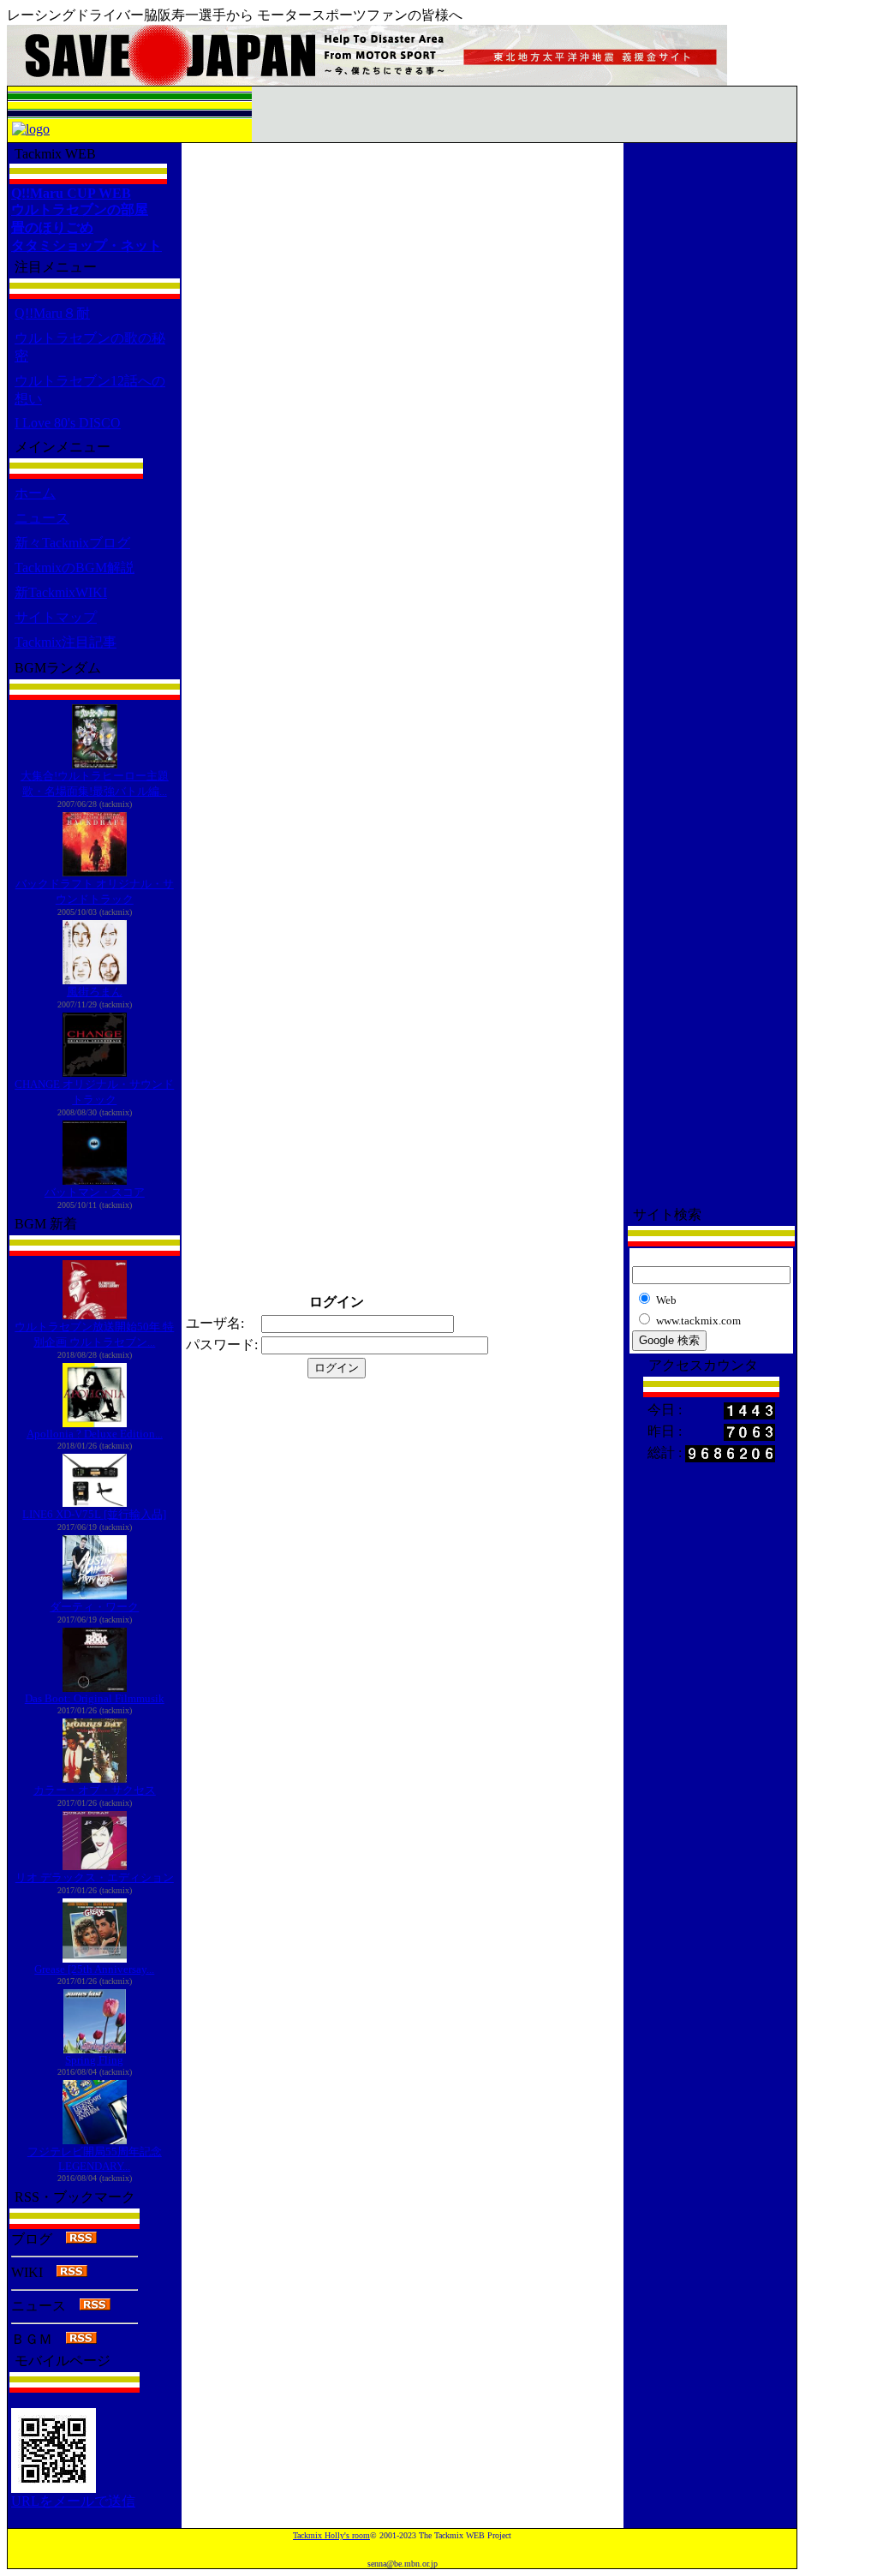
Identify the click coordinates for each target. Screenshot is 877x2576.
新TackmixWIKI (61, 592)
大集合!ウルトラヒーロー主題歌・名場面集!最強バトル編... (95, 783)
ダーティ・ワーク (94, 1607)
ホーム (35, 493)
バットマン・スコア (95, 1192)
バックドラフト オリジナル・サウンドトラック (95, 891)
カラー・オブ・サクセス (95, 1790)
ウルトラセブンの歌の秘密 (90, 347)
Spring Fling (94, 2060)
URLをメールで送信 (73, 2501)
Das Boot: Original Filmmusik (95, 1698)
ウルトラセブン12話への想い (90, 390)
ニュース (42, 518)
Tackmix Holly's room (331, 2535)
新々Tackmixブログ (72, 543)
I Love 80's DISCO (68, 423)
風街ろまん (95, 992)
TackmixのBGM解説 (75, 568)
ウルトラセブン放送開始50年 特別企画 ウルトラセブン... (94, 1334)
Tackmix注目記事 (66, 642)
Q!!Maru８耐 (52, 313)
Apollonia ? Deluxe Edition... (95, 1434)
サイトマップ (56, 617)
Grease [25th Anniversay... (94, 1969)
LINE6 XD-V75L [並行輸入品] (94, 1514)
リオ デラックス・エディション (95, 1877)
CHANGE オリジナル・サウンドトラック (94, 1092)
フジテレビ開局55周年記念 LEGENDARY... (95, 2159)
